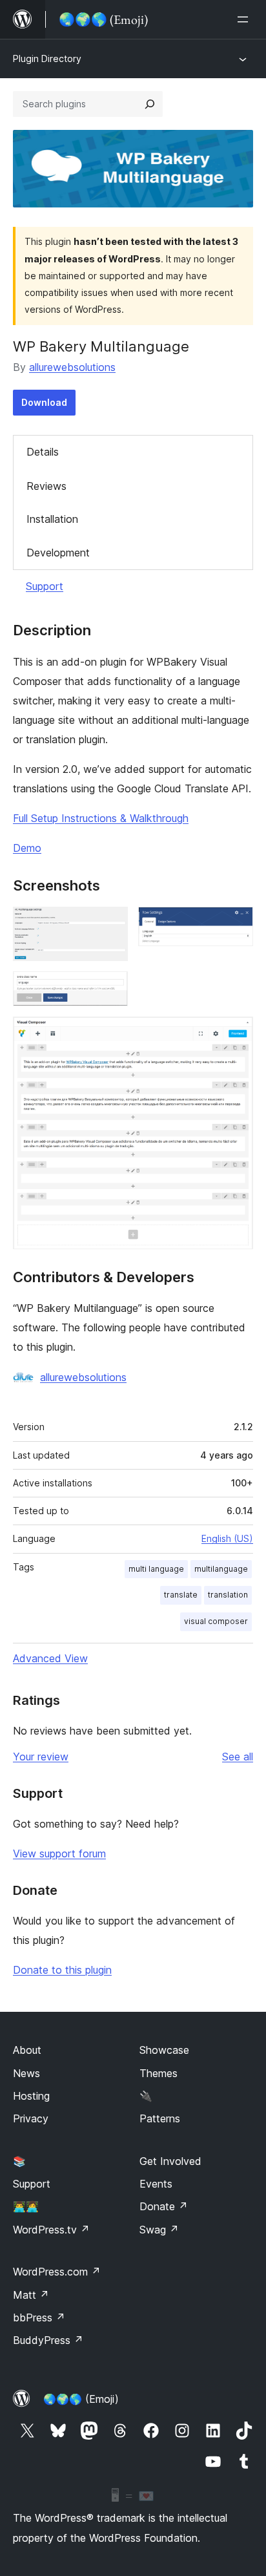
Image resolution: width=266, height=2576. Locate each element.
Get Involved (170, 2161)
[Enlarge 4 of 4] (236, 1034)
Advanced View (50, 1658)
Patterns (160, 2118)
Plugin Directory (47, 58)
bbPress (39, 2317)
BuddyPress (48, 2340)
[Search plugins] (150, 104)
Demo (27, 848)
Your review (41, 1757)
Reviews (46, 486)
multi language (156, 1569)
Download (44, 402)
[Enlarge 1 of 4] (110, 924)
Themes (159, 2073)
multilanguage (221, 1569)
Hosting (31, 2096)
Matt (31, 2295)
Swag (159, 2230)
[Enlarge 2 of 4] (236, 924)
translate (181, 1595)
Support (45, 586)
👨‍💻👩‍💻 (26, 2206)
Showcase (164, 2050)
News (26, 2073)
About (27, 2050)
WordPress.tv (51, 2230)
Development (58, 553)
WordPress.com (57, 2272)
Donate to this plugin (62, 1970)
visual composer (216, 1621)
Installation (52, 519)
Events (156, 2184)
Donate (164, 2206)
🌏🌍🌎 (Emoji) (81, 2399)
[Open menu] (245, 19)
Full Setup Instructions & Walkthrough (101, 818)
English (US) (227, 1538)
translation (228, 1595)
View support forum (59, 1853)
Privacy (31, 2118)
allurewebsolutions (72, 367)
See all (238, 1757)
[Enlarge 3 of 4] (110, 989)
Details (43, 452)
